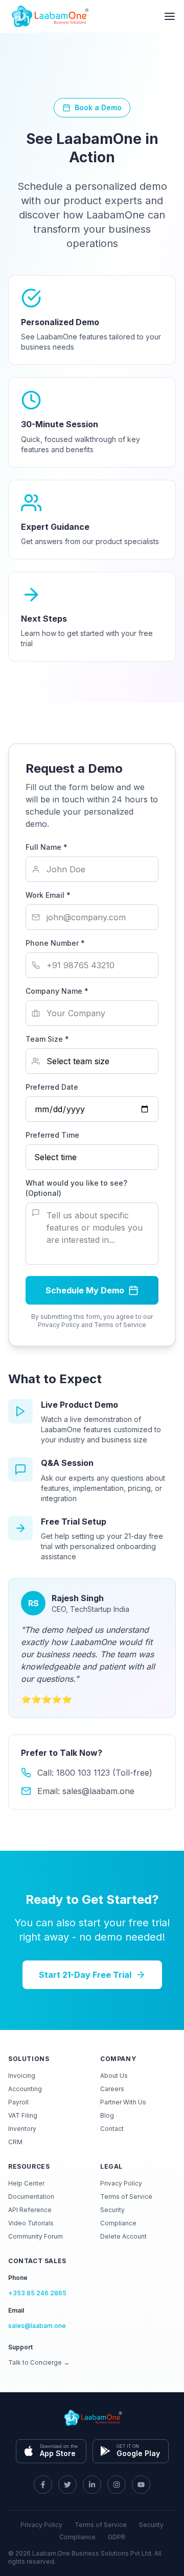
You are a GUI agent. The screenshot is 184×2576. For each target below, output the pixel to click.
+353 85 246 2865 (37, 2293)
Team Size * (47, 1039)
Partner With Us (123, 2102)
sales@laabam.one (37, 2326)
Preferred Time (52, 1135)
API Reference (30, 2210)
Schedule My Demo (85, 1290)
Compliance (118, 2223)
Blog (107, 2115)
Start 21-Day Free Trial (85, 1975)
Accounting (25, 2089)
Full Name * (47, 847)
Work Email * (48, 895)
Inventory (22, 2129)
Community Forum (36, 2236)
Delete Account (123, 2236)
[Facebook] (43, 2485)
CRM (15, 2142)
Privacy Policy (121, 2183)
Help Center (26, 2183)
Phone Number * (55, 943)
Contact (112, 2129)
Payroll (18, 2102)
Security (112, 2210)
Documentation (31, 2197)
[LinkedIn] (92, 2485)
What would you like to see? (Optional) (76, 1188)
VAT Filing (23, 2115)
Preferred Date (52, 1087)
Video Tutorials (31, 2223)
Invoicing (22, 2076)
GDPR (117, 2537)
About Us (114, 2076)
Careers (112, 2089)
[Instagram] (117, 2485)
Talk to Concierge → (39, 2362)
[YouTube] (141, 2485)
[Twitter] (67, 2485)
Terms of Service (126, 2197)
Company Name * (57, 991)
